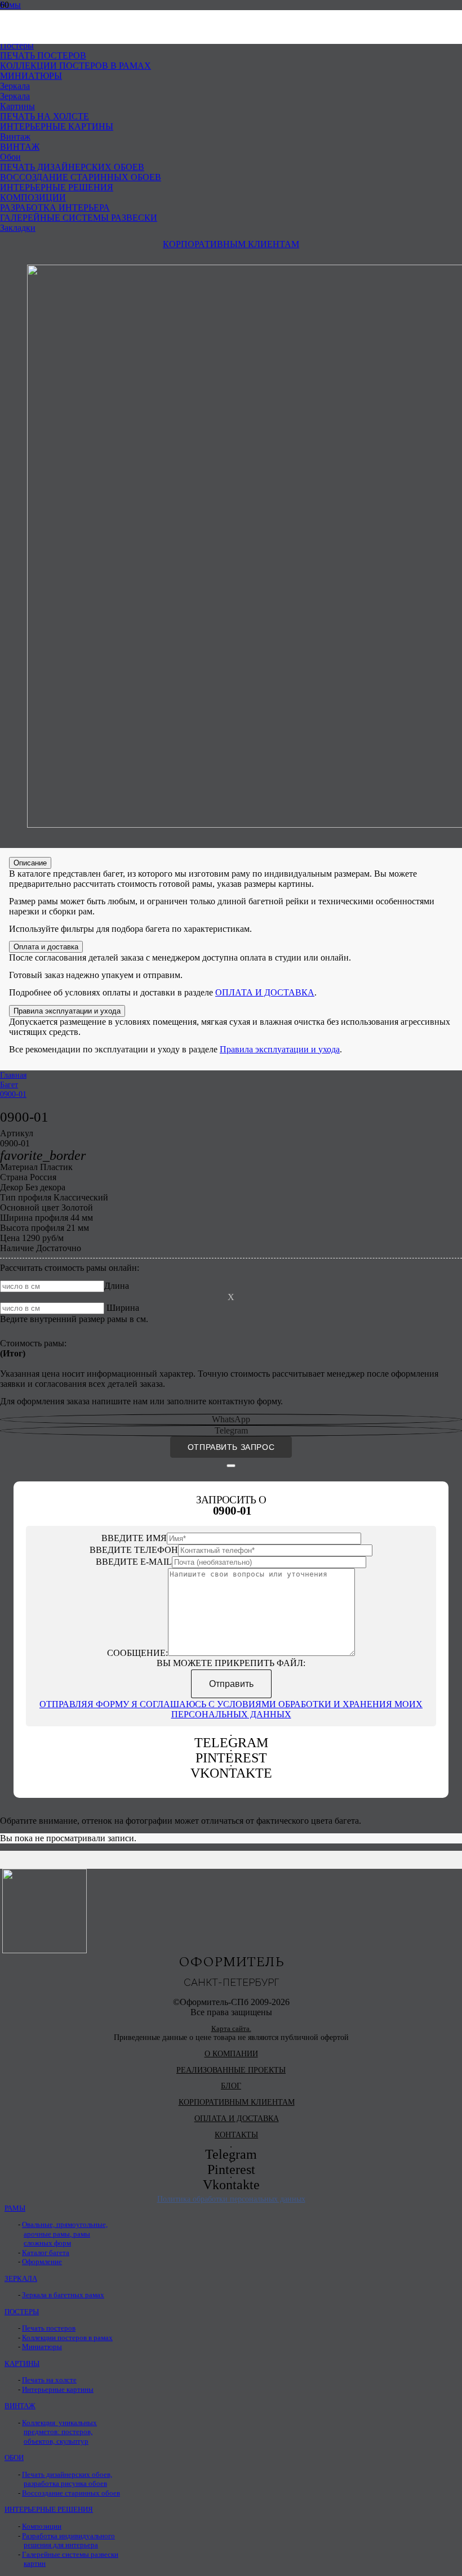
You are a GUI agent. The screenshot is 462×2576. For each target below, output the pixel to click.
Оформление (42, 2262)
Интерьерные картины (58, 2390)
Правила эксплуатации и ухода (280, 1049)
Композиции (42, 2526)
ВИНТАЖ (20, 2406)
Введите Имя (134, 1538)
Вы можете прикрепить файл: (231, 1663)
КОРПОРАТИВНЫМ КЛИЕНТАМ (237, 2102)
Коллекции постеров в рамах (67, 2338)
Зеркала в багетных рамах (63, 2295)
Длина (117, 1286)
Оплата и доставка (237, 2119)
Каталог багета (46, 2253)
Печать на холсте (49, 2380)
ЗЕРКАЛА (21, 2279)
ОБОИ (14, 2458)
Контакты (236, 2135)
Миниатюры (42, 2347)
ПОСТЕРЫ (22, 2312)
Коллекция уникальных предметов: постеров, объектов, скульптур (59, 2432)
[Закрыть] (231, 1466)
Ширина (123, 1308)
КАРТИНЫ (22, 2364)
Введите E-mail (134, 1562)
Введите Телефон (134, 1550)
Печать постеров (49, 2328)
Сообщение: (137, 1653)
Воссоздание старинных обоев (71, 2493)
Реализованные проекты (231, 2070)
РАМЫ (15, 2208)
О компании (231, 2054)
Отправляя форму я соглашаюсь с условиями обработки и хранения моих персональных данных (231, 1709)
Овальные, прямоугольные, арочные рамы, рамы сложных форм (65, 2234)
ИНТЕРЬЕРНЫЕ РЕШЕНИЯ (49, 2510)
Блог (231, 2086)
